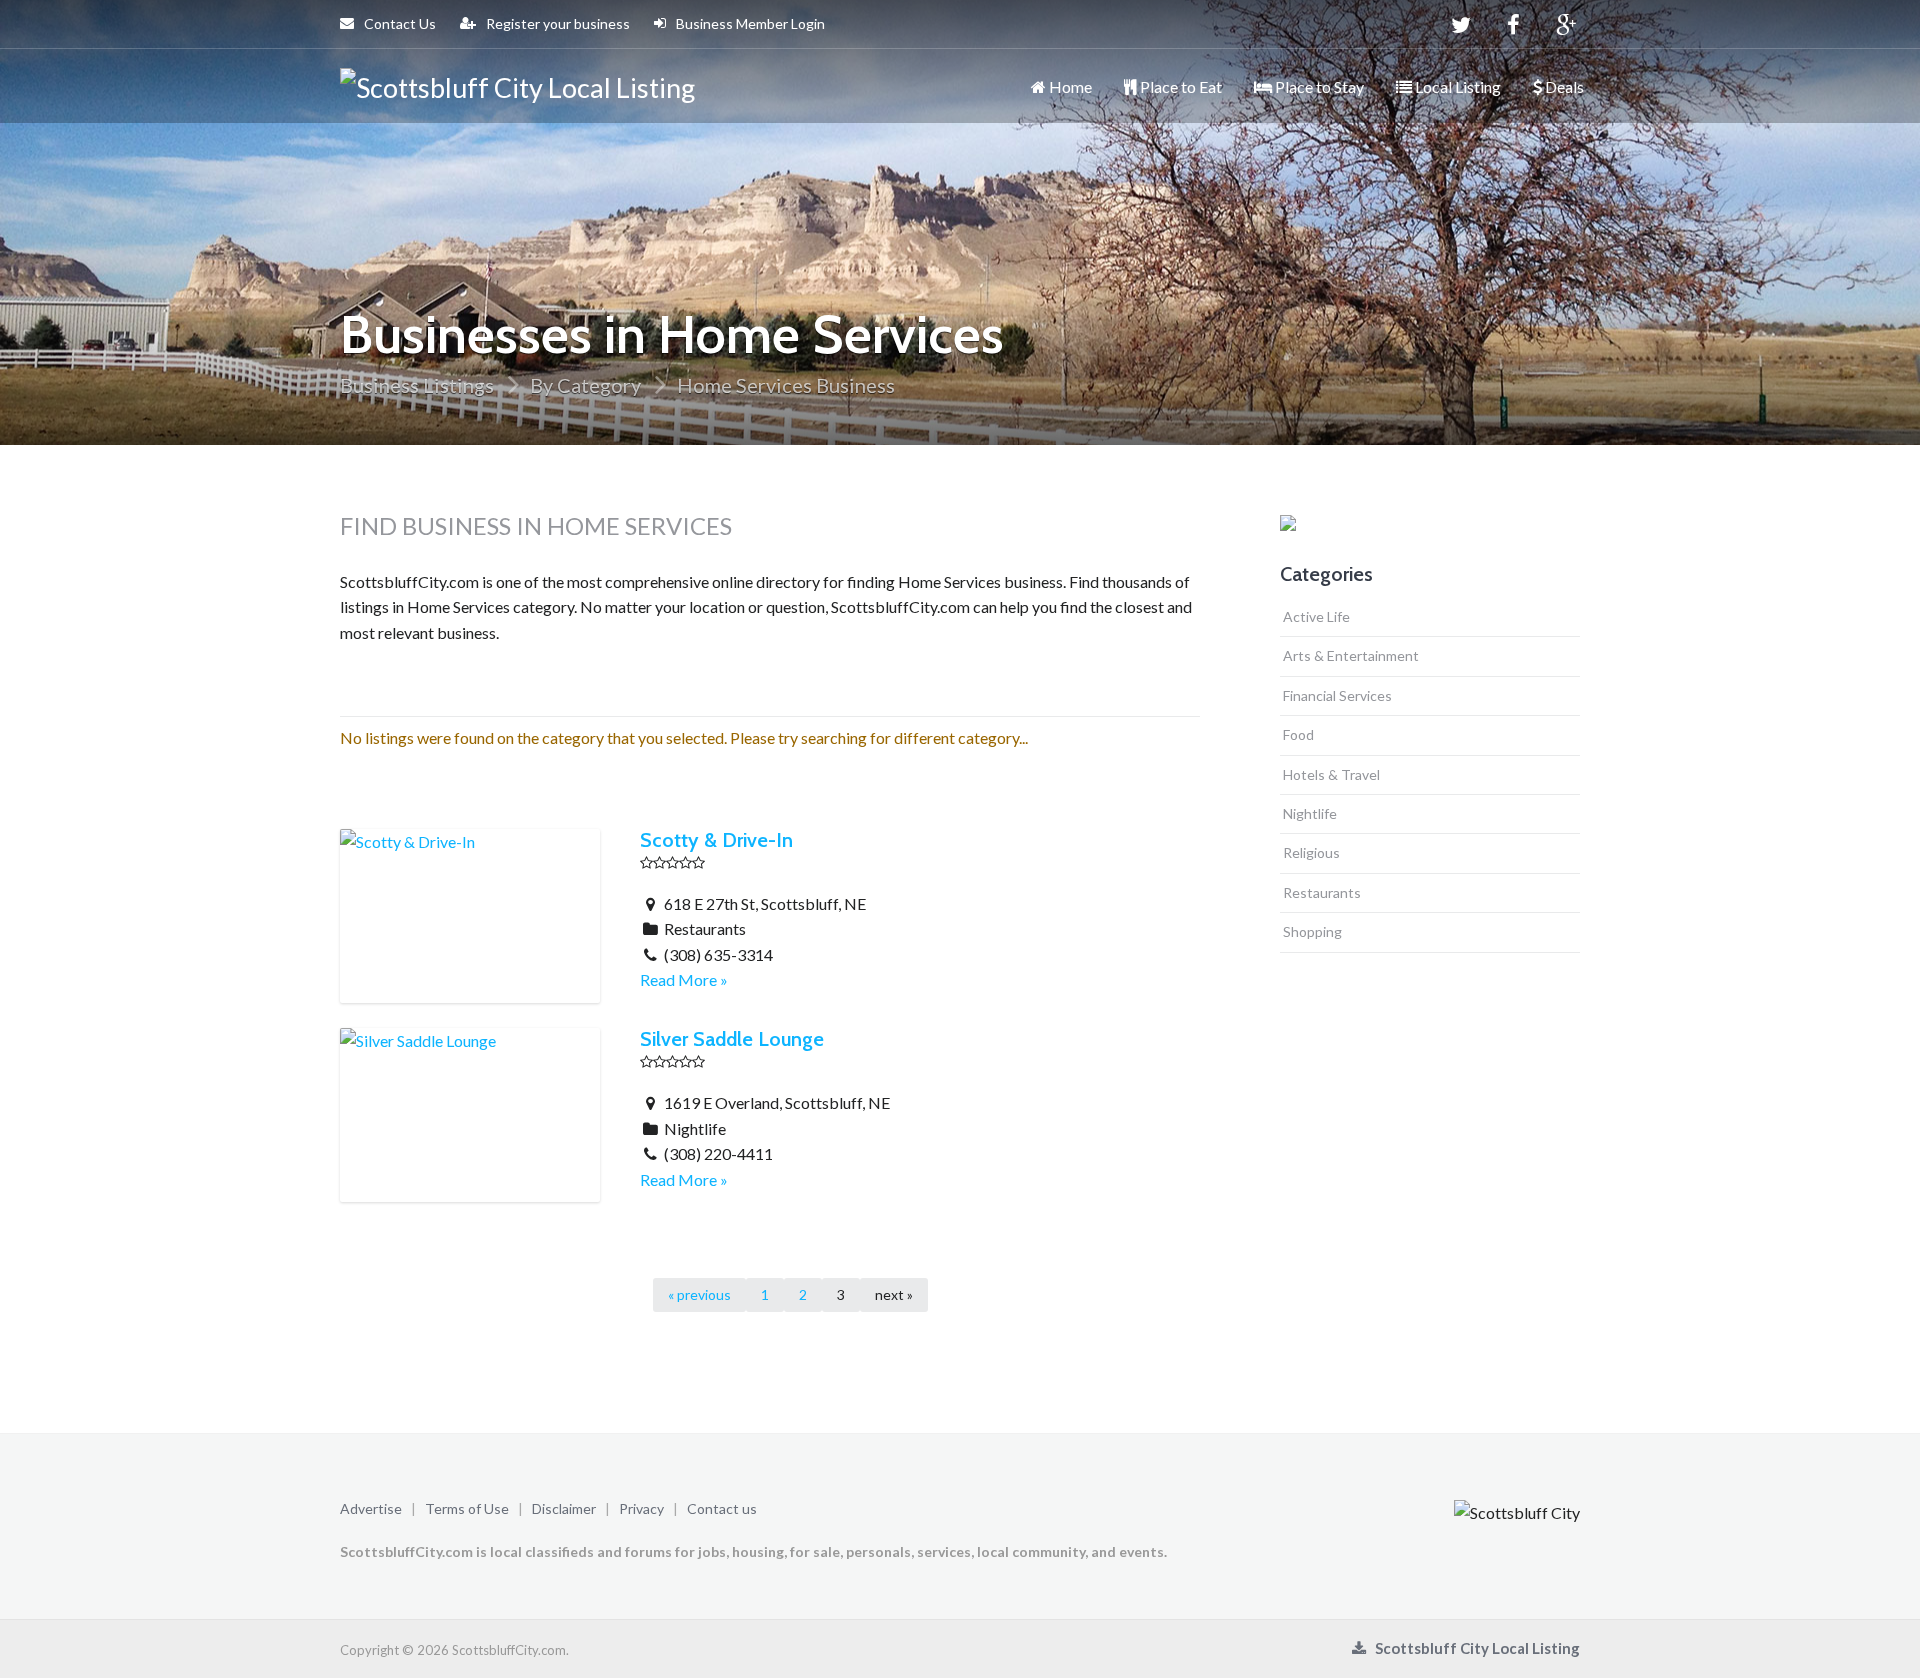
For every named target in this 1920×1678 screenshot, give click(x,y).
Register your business (556, 23)
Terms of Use (467, 1508)
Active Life (1316, 616)
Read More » (684, 979)
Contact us (722, 1508)
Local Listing (1456, 86)
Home (1069, 86)
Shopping (1312, 931)
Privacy (641, 1508)
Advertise (371, 1508)
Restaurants (1322, 892)
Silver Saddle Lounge (732, 1039)
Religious (1311, 852)
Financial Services (1337, 695)
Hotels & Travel (1331, 774)
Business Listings (417, 385)
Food (1298, 734)
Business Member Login (749, 23)
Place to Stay (1318, 86)
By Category (585, 385)
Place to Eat (1179, 86)
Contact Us (398, 23)
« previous (699, 1294)
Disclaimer (564, 1508)
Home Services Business (786, 385)
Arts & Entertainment (1351, 655)
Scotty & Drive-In (716, 840)
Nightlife (1310, 813)
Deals (1563, 86)
